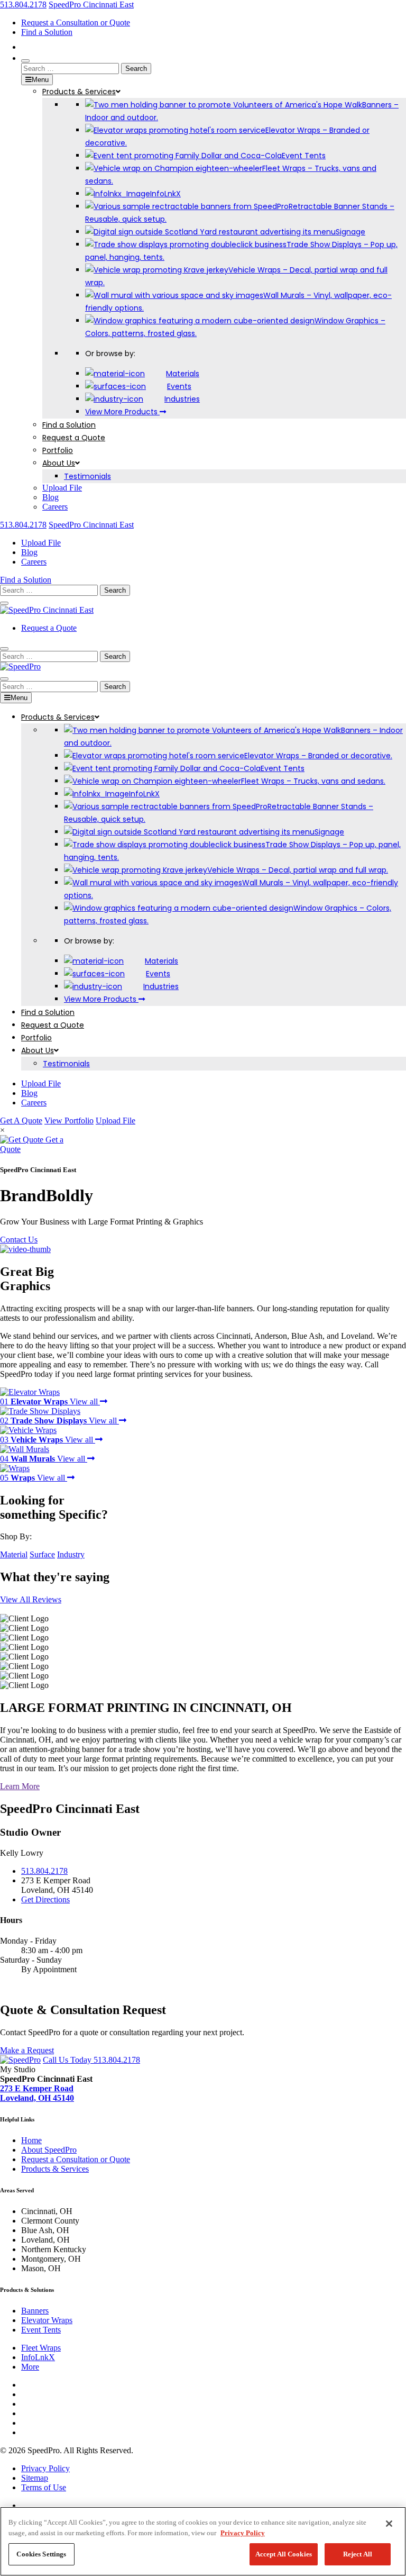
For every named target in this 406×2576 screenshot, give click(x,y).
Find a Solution (47, 32)
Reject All (358, 2554)
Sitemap (35, 2478)
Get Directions (45, 1899)
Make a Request (27, 2050)
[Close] (389, 2524)
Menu (40, 80)
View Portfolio (69, 1121)
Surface (42, 1554)
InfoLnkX (38, 2357)
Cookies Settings (41, 2554)
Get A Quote (21, 1121)
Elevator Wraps (47, 2320)
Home (31, 2140)
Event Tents (41, 2330)
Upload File (116, 1121)
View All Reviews (31, 1599)
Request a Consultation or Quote (76, 22)
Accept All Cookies (284, 2554)
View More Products (122, 412)
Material (14, 1554)
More (30, 2367)
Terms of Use (44, 2487)
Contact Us (19, 1240)
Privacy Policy (243, 2533)
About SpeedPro (49, 2150)
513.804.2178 (23, 4)
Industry (71, 1554)
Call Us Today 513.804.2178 (91, 2060)
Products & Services (55, 2169)
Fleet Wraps (41, 2348)
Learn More (20, 1786)
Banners (35, 2311)
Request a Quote (49, 628)
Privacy (45, 2468)
